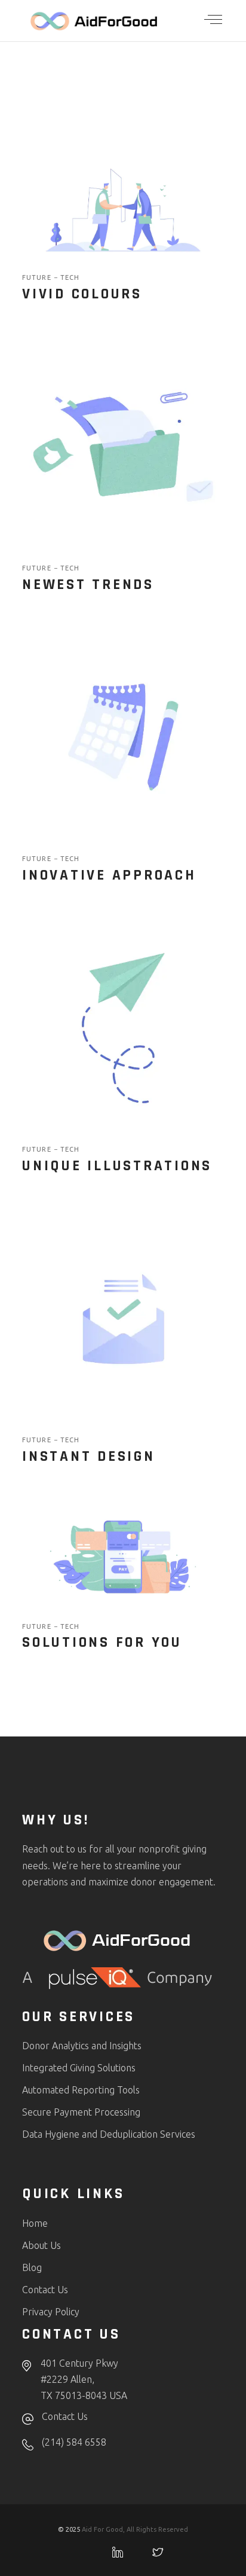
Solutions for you (102, 1643)
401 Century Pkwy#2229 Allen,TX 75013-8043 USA (84, 2379)
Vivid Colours (82, 294)
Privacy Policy (51, 2312)
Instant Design (89, 1457)
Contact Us (45, 2290)
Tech (70, 277)
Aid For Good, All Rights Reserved (135, 2529)
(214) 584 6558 (74, 2442)
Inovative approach (109, 875)
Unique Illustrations (117, 1166)
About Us (41, 2245)
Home (35, 2223)
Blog (32, 2267)
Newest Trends (88, 585)
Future (38, 277)
